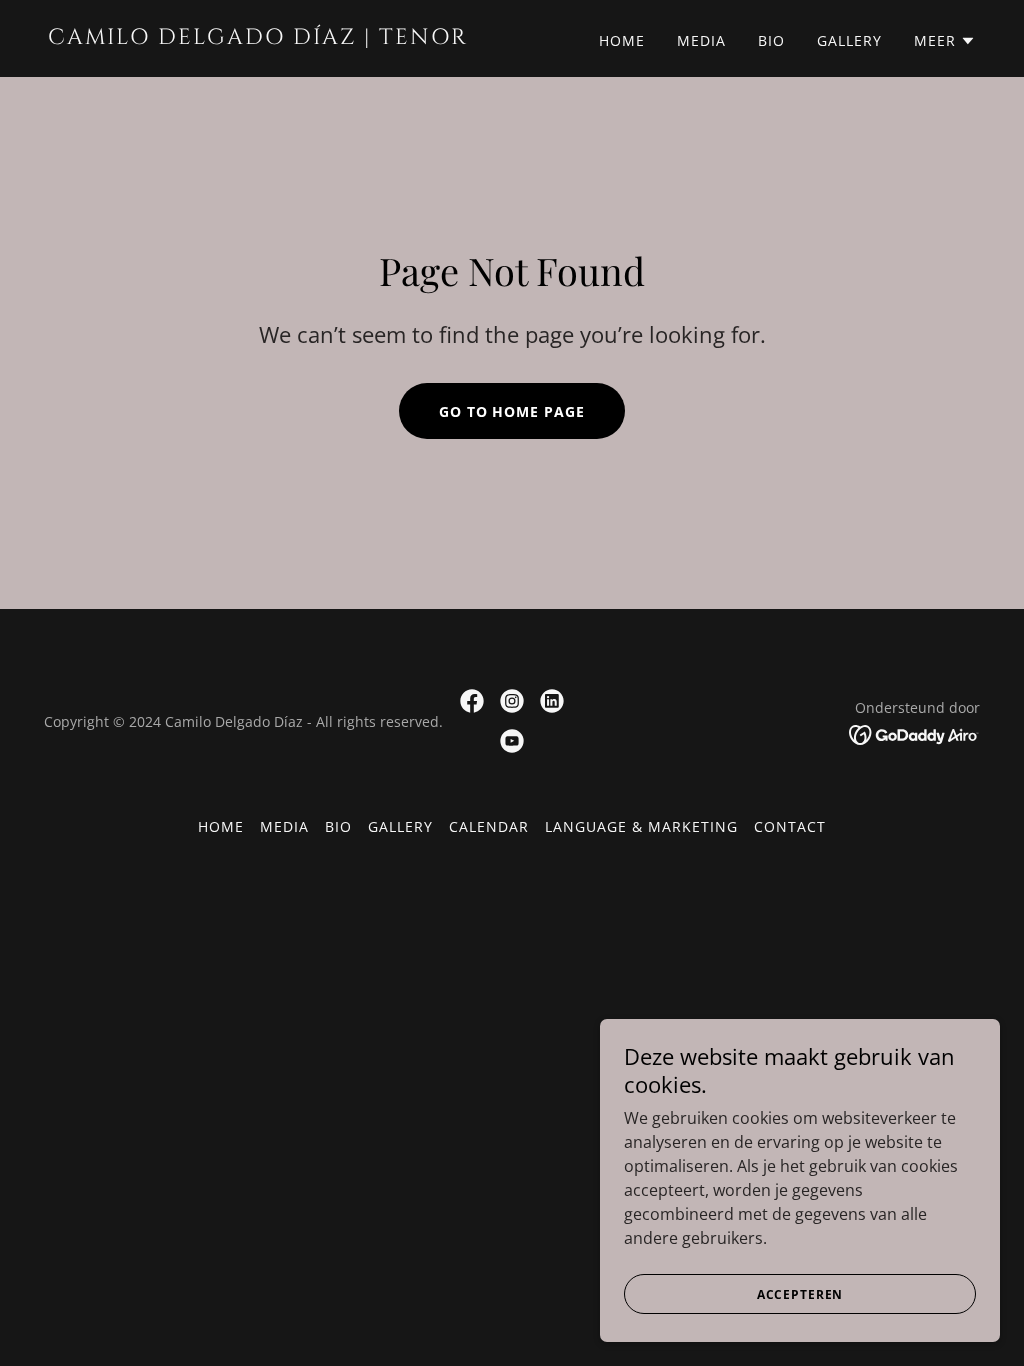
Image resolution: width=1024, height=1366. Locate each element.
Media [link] (701, 40)
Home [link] (622, 40)
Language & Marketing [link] (641, 826)
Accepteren (800, 1294)
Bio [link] (771, 40)
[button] (945, 41)
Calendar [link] (489, 826)
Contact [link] (790, 826)
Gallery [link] (849, 40)
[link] (272, 38)
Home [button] (221, 826)
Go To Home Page (512, 411)
